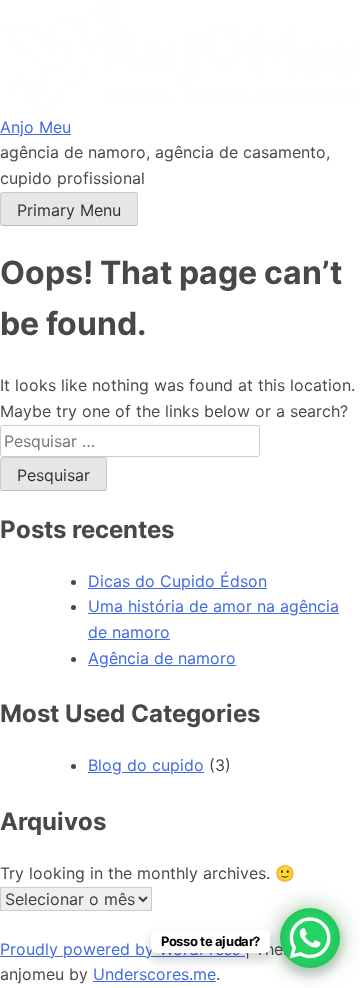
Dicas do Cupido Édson (177, 581)
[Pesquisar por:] (130, 441)
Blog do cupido (146, 765)
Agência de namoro (162, 658)
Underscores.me (154, 974)
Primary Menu (69, 210)
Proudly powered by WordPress (122, 949)
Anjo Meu (35, 127)
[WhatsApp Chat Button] (310, 938)
